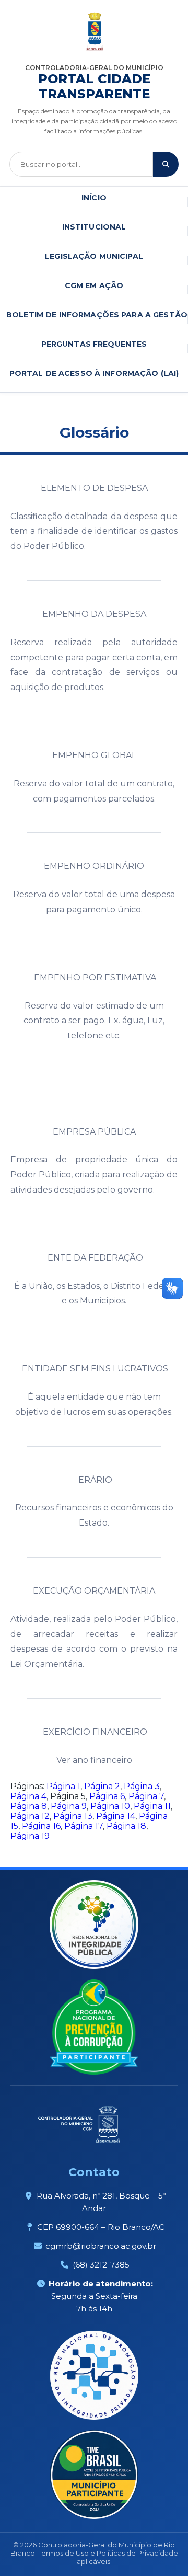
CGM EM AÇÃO (94, 285)
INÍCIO (94, 198)
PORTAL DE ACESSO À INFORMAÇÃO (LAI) (94, 373)
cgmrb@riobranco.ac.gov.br (101, 2246)
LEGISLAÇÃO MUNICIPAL (94, 256)
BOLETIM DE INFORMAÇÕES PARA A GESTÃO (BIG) (97, 315)
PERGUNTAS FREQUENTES (94, 344)
